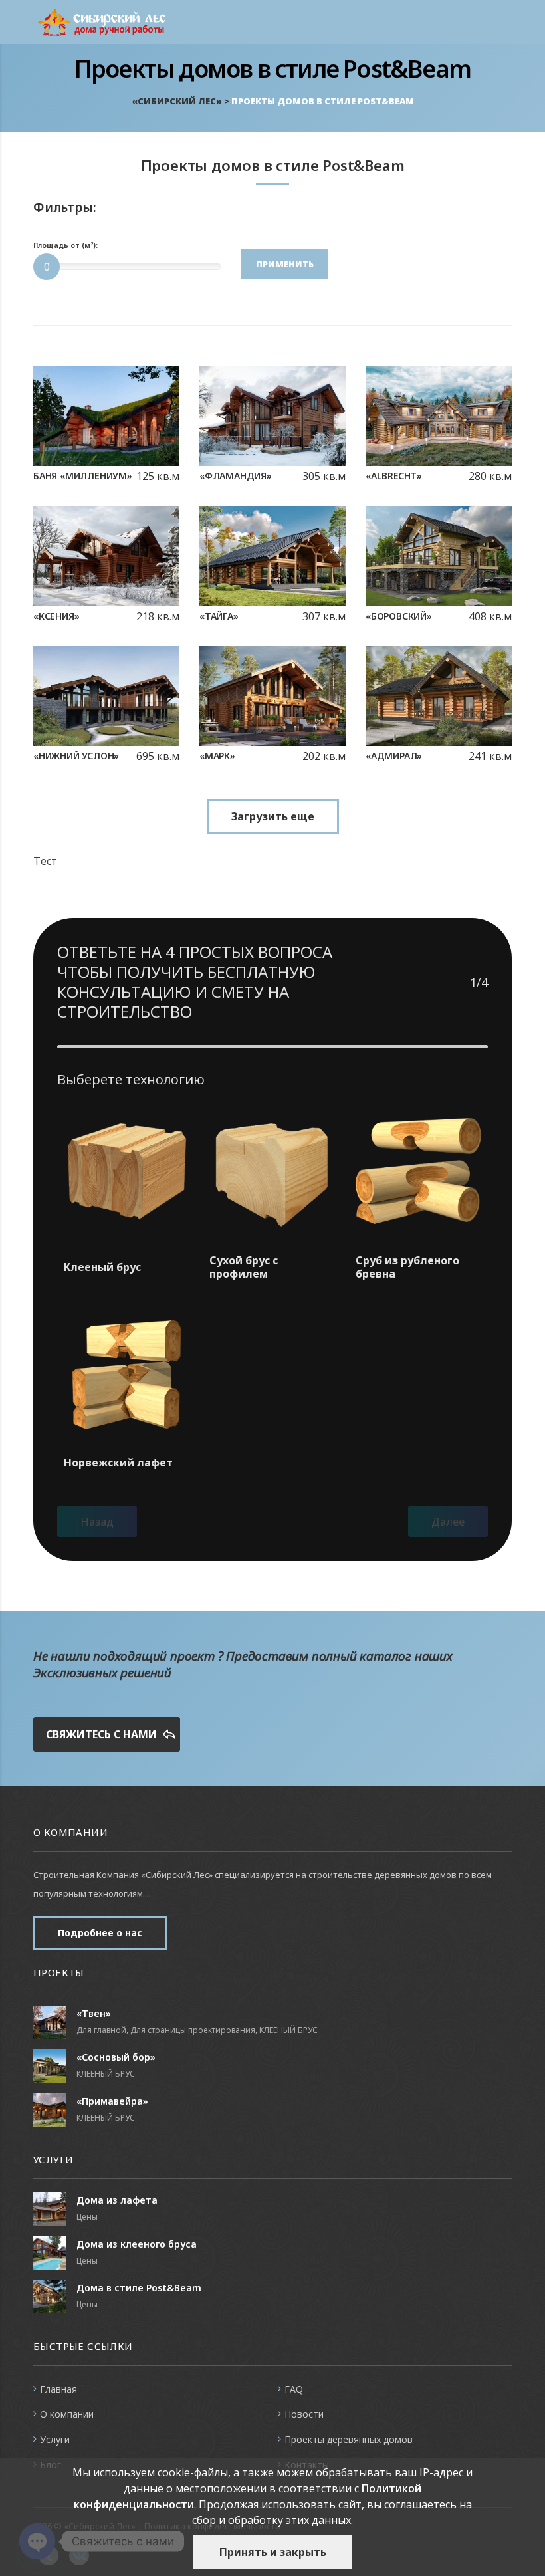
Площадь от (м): (65, 246)
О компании (67, 2414)
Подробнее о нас (100, 1933)
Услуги (55, 2439)
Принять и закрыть (273, 2552)
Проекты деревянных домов (349, 2439)
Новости (304, 2414)
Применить (285, 264)
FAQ (294, 2389)
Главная (58, 2389)
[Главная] (106, 21)
